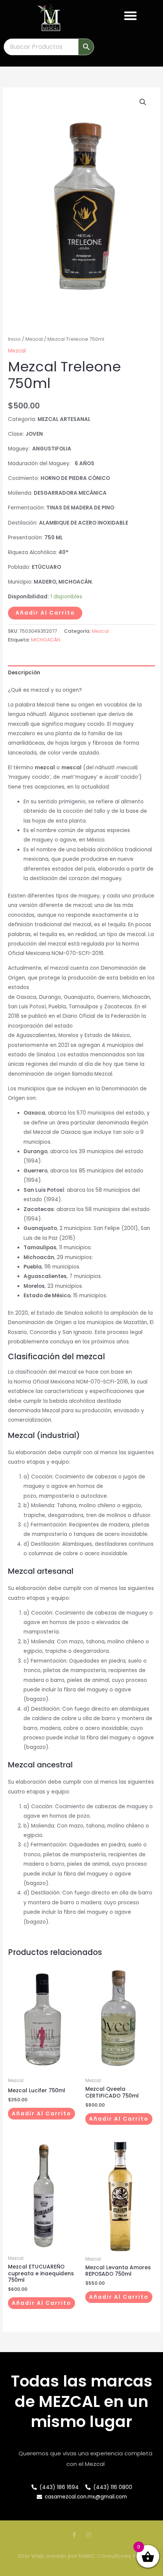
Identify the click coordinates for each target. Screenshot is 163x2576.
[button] (130, 16)
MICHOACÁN (46, 640)
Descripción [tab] (24, 673)
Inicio (14, 339)
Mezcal (34, 339)
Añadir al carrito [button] (41, 2114)
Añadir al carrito (45, 613)
